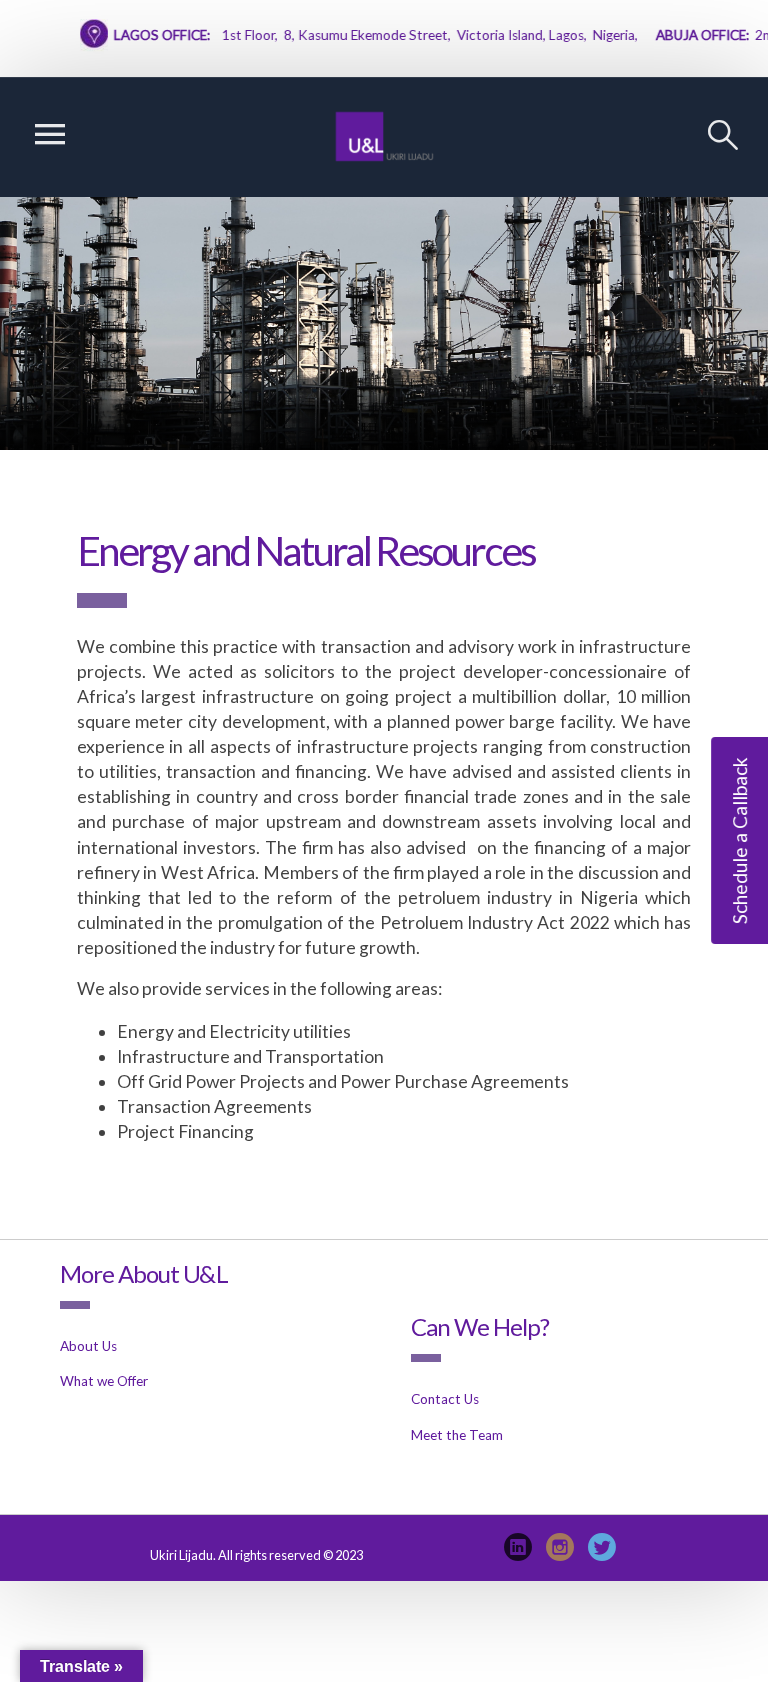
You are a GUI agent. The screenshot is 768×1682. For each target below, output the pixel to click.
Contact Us (445, 1399)
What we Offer (104, 1381)
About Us (88, 1346)
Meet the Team (457, 1435)
